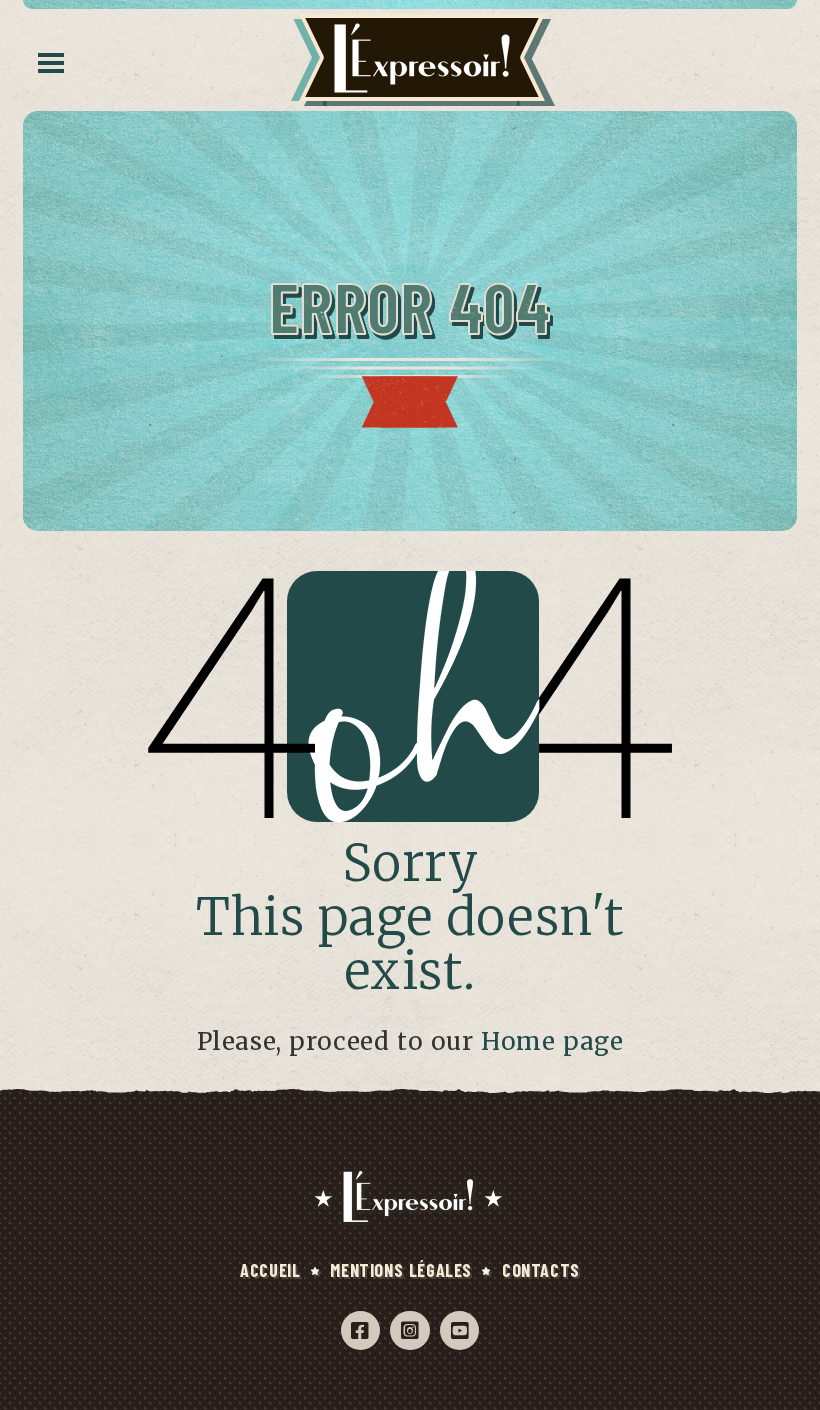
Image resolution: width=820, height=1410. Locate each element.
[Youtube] (459, 1330)
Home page (552, 1041)
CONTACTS (541, 1270)
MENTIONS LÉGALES (401, 1270)
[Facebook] (360, 1330)
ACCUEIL (270, 1270)
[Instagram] (409, 1330)
